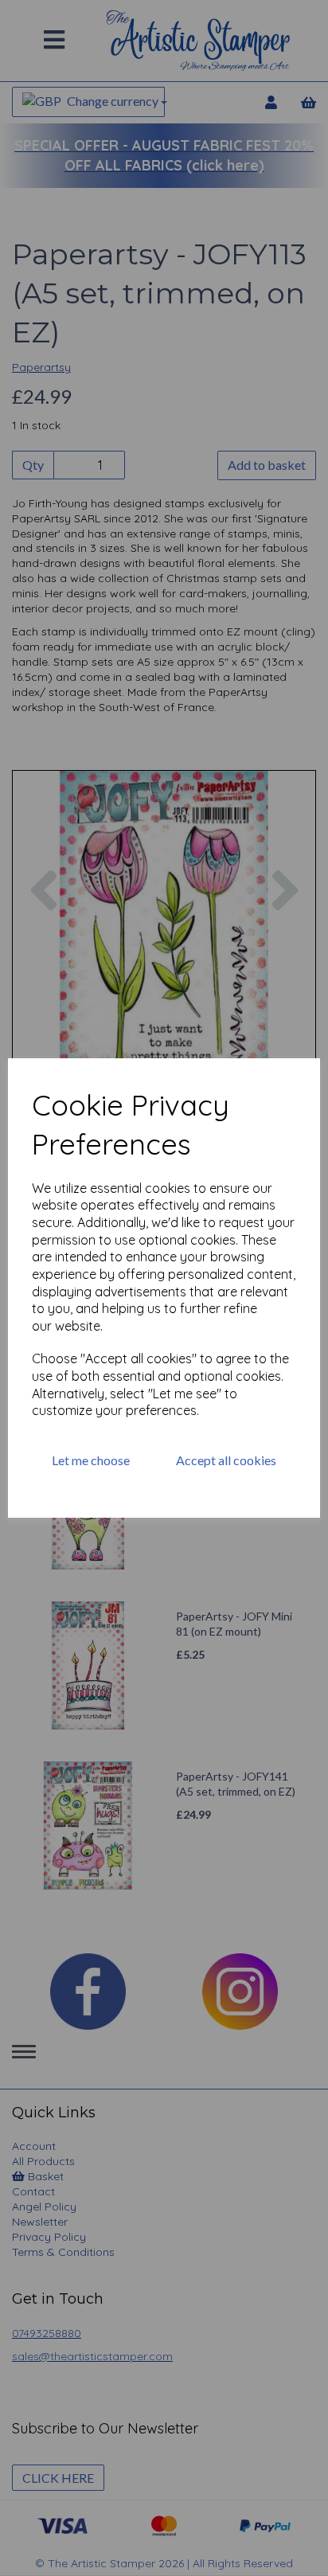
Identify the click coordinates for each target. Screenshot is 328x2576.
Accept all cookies (226, 1460)
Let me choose (91, 1460)
